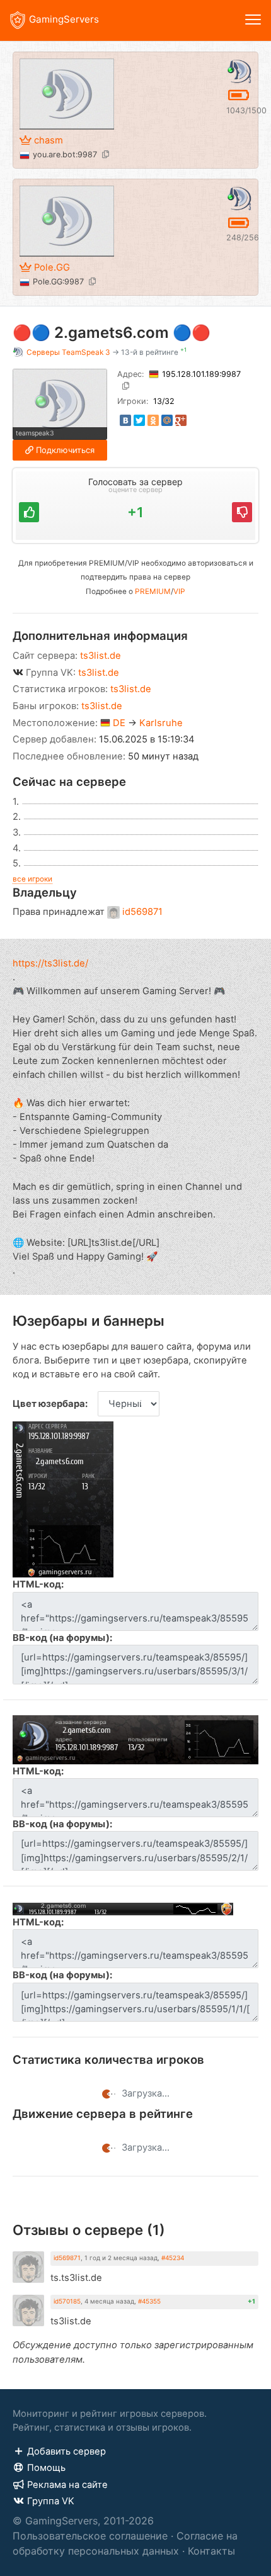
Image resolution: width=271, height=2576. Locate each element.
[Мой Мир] (167, 420)
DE (119, 723)
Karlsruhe (161, 723)
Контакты (211, 2551)
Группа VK (51, 2501)
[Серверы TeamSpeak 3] (239, 70)
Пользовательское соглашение (90, 2536)
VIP (179, 591)
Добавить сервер (66, 2451)
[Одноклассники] (153, 420)
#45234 (173, 2258)
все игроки (32, 879)
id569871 (142, 912)
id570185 (67, 2301)
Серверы (68, 352)
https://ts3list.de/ (50, 963)
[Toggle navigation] (253, 20)
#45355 (149, 2301)
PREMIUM (153, 591)
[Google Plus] (181, 420)
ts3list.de (101, 656)
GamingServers (64, 19)
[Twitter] (139, 420)
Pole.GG (52, 267)
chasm (49, 140)
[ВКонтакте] (125, 420)
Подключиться (65, 450)
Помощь (46, 2468)
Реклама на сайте (67, 2485)
